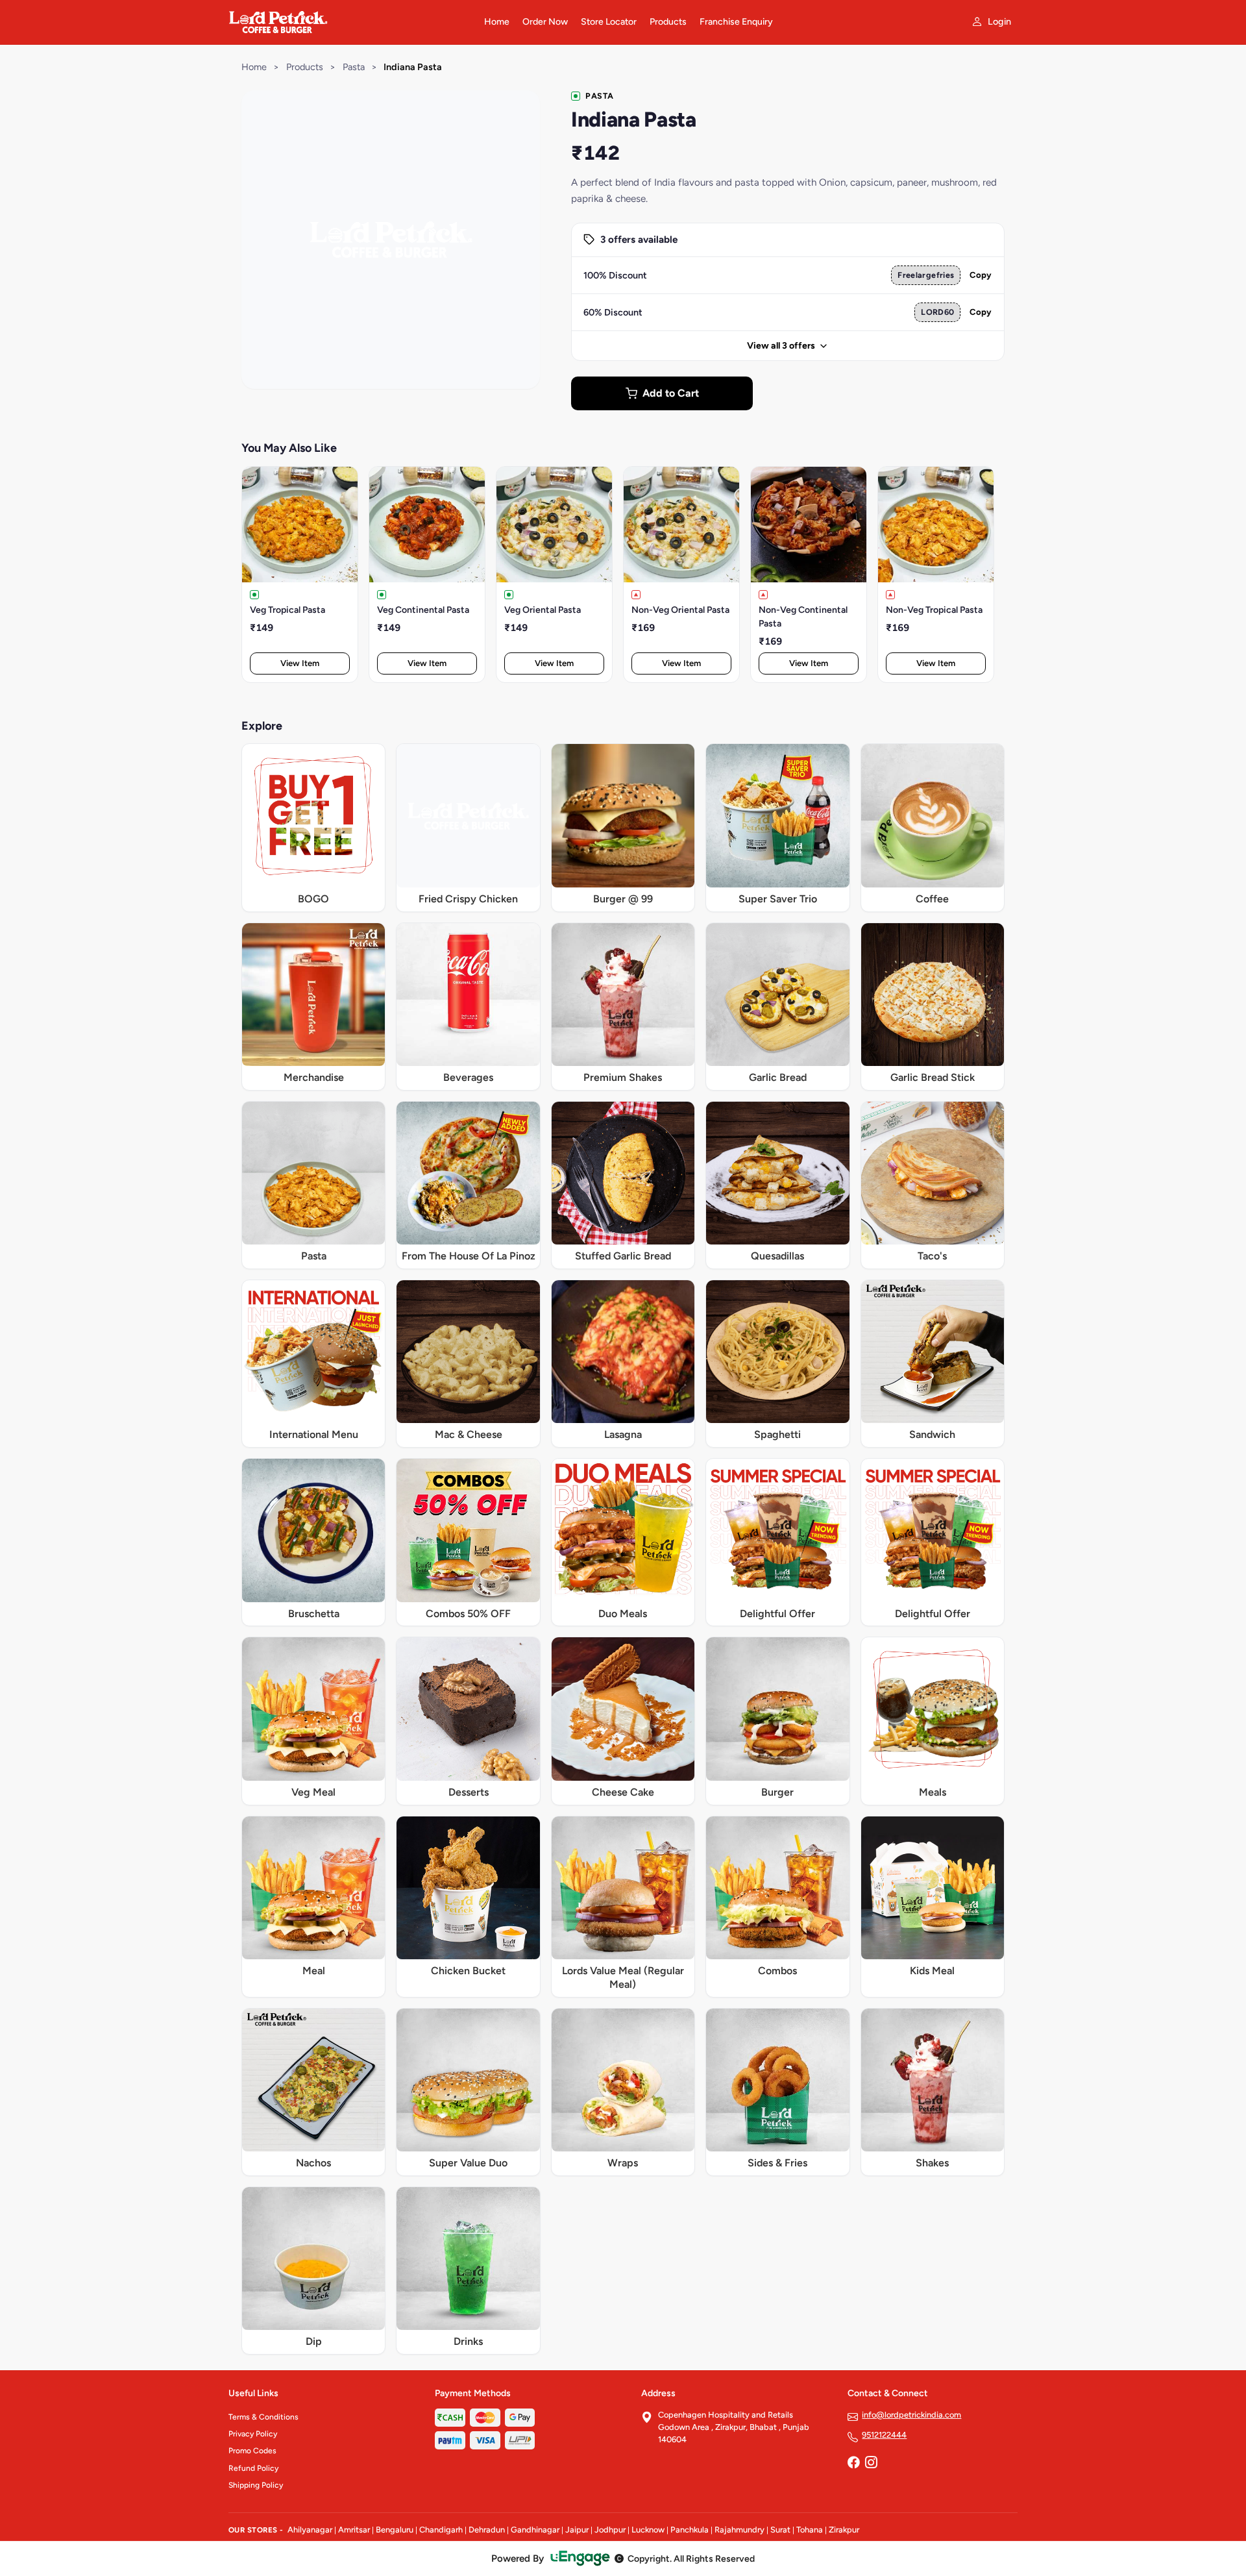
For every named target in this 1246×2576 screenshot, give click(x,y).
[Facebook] (853, 2464)
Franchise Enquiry (736, 22)
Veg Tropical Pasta (287, 610)
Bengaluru (395, 2530)
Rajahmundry (739, 2530)
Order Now (545, 22)
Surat (780, 2530)
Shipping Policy (256, 2485)
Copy (981, 275)
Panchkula (690, 2530)
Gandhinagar (535, 2530)
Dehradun (487, 2530)
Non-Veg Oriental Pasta (680, 610)
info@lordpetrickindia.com (911, 2415)
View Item (300, 663)
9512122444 (884, 2435)
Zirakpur (844, 2530)
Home (497, 22)
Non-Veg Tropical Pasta (934, 610)
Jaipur (577, 2530)
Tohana (810, 2530)
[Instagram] (871, 2464)
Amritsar (354, 2530)
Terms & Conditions (263, 2417)
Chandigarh (441, 2530)
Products (668, 22)
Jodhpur (610, 2530)
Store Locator (609, 22)
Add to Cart (671, 393)
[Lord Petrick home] (348, 22)
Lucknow (648, 2530)
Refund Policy (253, 2468)
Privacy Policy (253, 2434)
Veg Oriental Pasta (543, 610)
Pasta (354, 67)
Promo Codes (252, 2451)
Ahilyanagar (310, 2530)
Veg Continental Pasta (423, 610)
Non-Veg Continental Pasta (803, 617)
